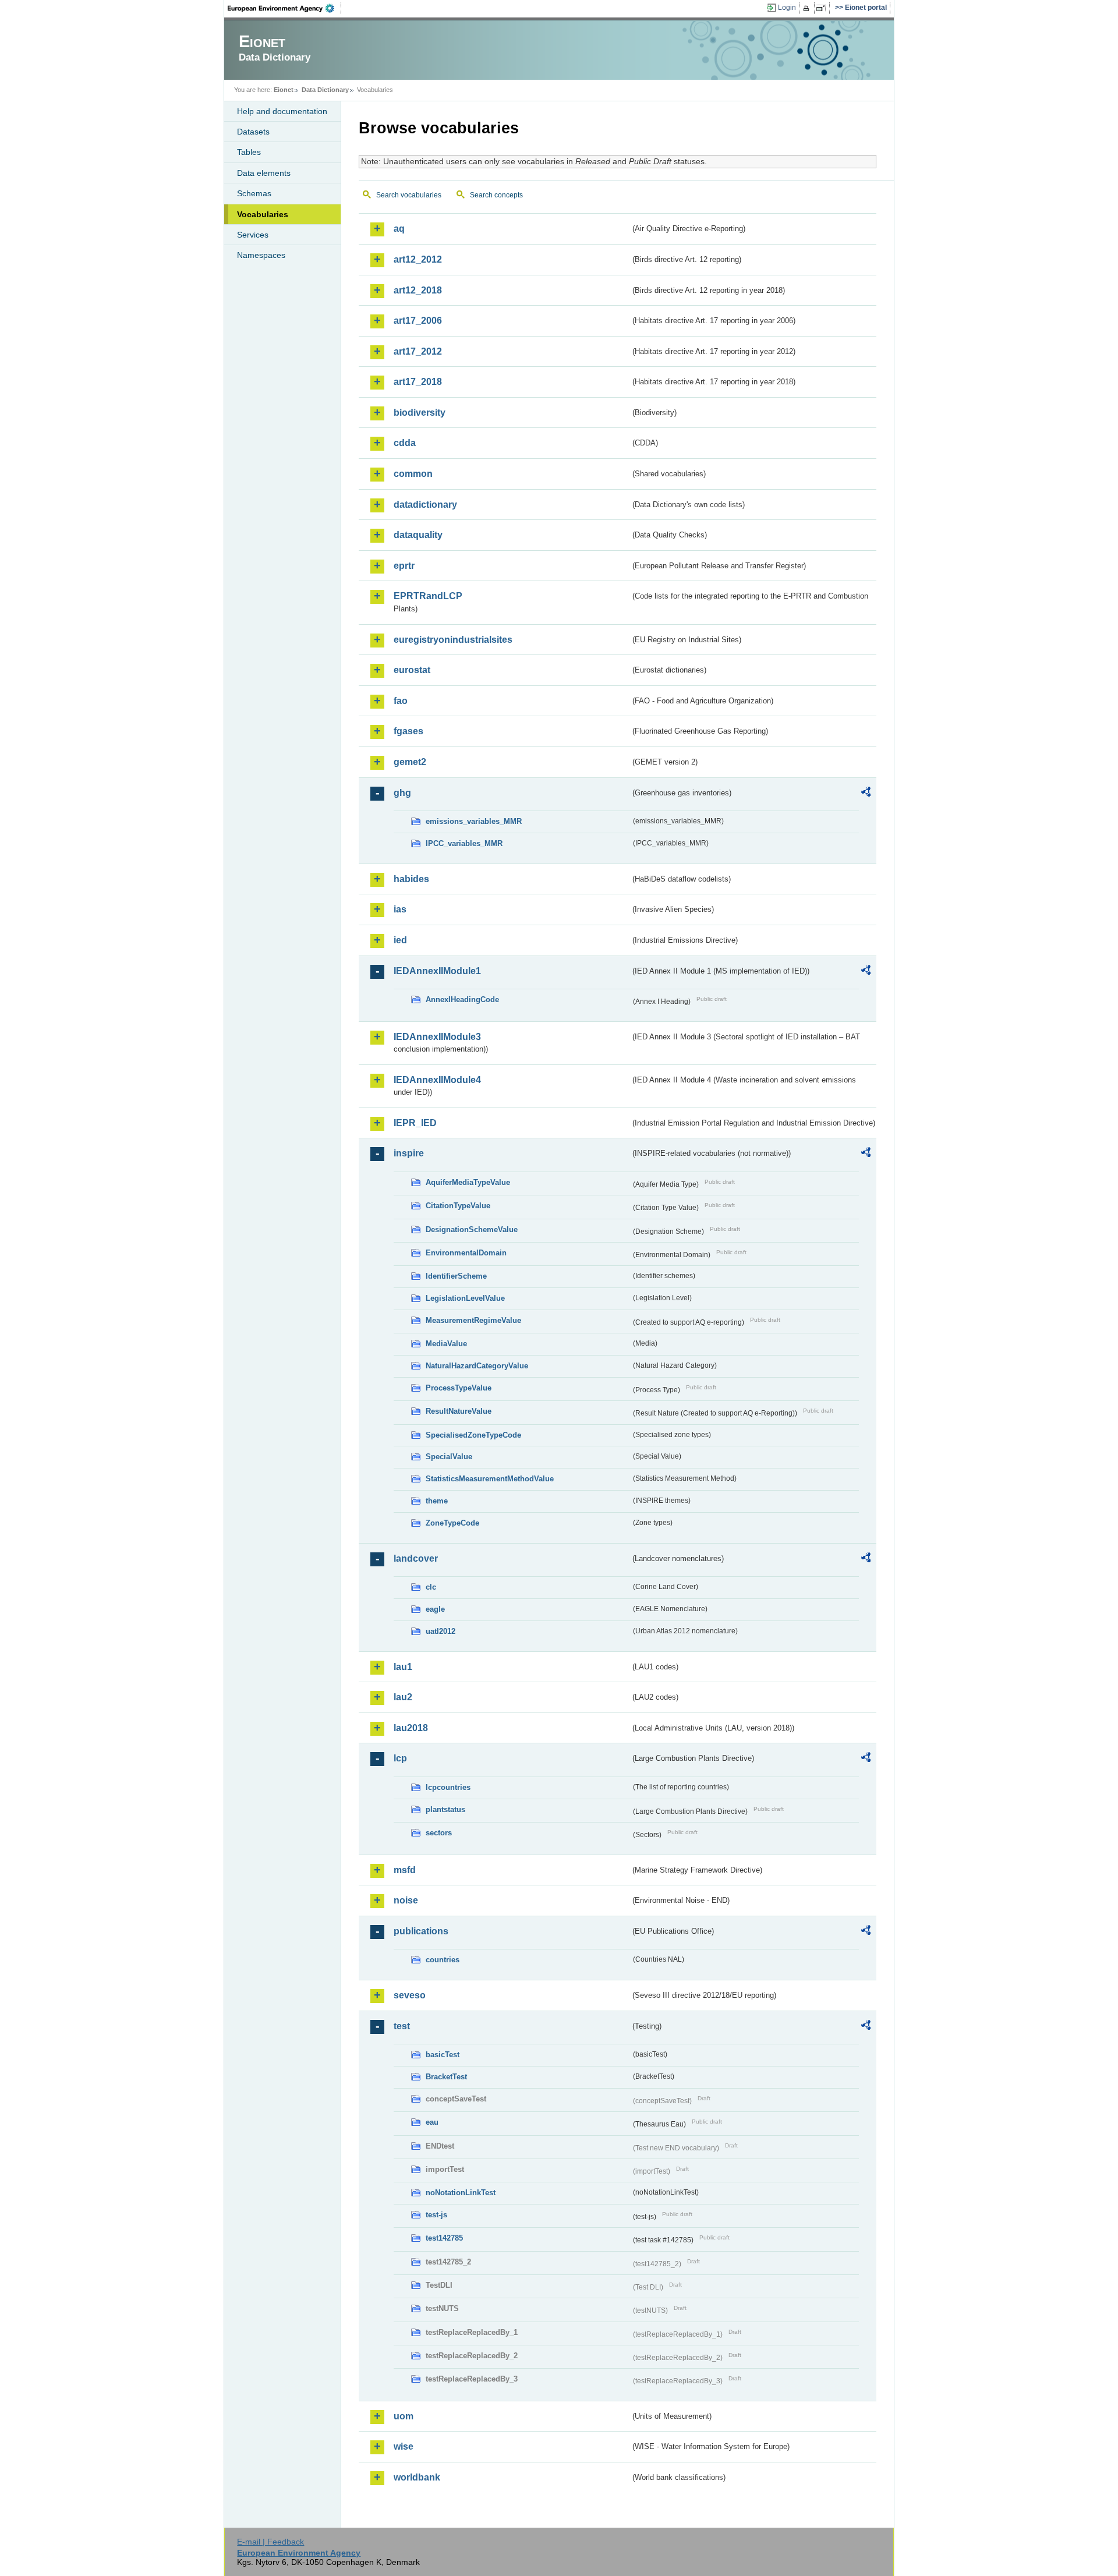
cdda (405, 443)
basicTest (443, 2055)
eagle (435, 1609)
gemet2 (410, 762)
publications (421, 1931)
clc (431, 1587)
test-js (436, 2215)
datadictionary (425, 505)
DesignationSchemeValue (472, 1229)
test (402, 2026)
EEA (285, 8)
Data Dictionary (325, 90)
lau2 (403, 1697)
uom (404, 2416)
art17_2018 (418, 382)
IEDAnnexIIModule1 (437, 971)
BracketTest (446, 2077)
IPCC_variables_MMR (464, 843)
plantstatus (445, 1809)
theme (437, 1501)
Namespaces (261, 255)
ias (400, 909)
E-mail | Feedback (270, 2542)
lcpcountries (448, 1787)
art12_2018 (418, 290)
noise (406, 1900)
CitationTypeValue (458, 1206)
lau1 (403, 1667)
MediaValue (446, 1344)
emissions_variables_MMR (474, 821)
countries (443, 1960)
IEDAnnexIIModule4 (437, 1080)
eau (432, 2122)
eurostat (412, 670)
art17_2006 (418, 321)
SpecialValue (449, 1457)
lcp (400, 1758)
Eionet (284, 90)
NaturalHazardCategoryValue (477, 1366)
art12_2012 (418, 259)
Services (253, 235)
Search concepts (496, 195)
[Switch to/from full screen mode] (823, 8)
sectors (439, 1833)
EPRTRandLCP (428, 596)
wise (404, 2446)
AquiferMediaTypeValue (468, 1182)
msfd (405, 1870)
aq (399, 229)
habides (411, 879)
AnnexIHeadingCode (462, 999)
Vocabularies (263, 214)
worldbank (417, 2477)
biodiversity (420, 413)
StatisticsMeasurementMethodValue (490, 1479)
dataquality (418, 535)
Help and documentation (282, 111)
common (413, 474)
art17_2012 (418, 351)
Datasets (253, 132)
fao (401, 701)
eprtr (404, 566)
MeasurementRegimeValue (473, 1320)
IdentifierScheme (456, 1276)
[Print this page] (808, 8)
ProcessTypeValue (459, 1388)
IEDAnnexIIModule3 (437, 1037)
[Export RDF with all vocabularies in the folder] (866, 794)
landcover (416, 1558)
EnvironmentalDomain (466, 1253)
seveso (410, 1995)
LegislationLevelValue (465, 1298)
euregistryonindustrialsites (453, 640)
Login (787, 8)
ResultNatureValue (459, 1411)
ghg (402, 793)
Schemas (254, 193)
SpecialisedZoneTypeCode (473, 1435)
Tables (249, 152)
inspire (409, 1153)
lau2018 (411, 1728)
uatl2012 (441, 1631)
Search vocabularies (409, 195)
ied (400, 940)
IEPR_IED (415, 1123)
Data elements (264, 173)
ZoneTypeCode (452, 1523)
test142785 (444, 2238)
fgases (408, 731)
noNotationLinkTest (461, 2193)
